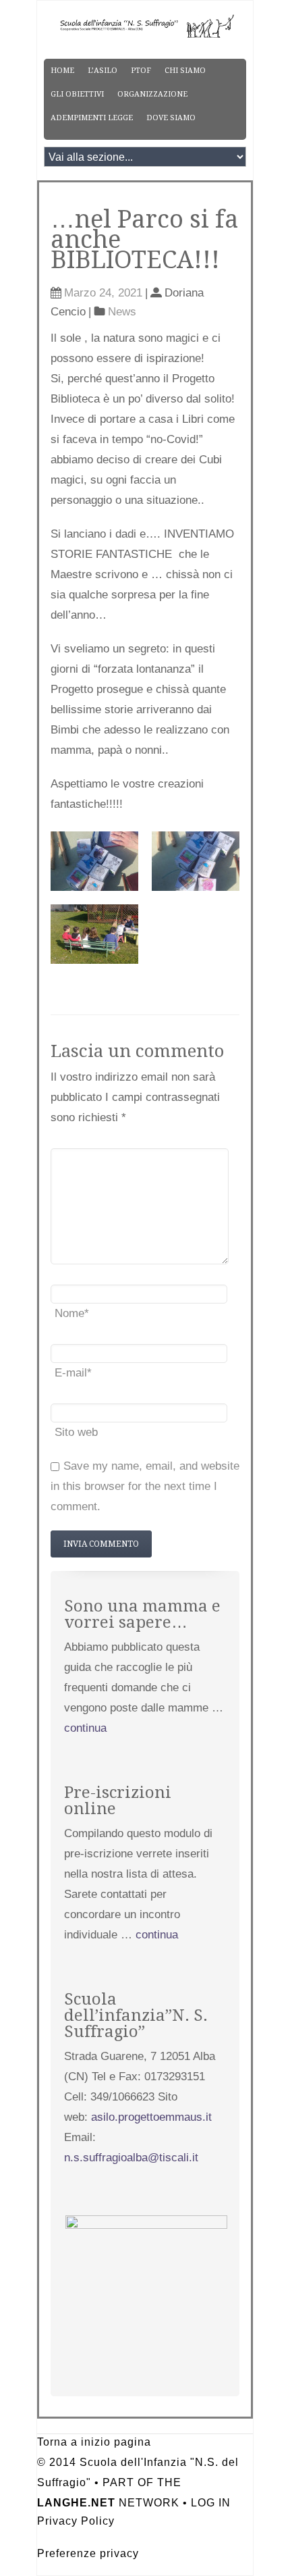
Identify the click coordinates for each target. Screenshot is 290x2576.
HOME (62, 71)
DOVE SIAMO (171, 118)
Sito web (76, 1432)
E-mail (73, 1373)
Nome (72, 1313)
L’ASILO (103, 71)
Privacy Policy (76, 2521)
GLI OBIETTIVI (77, 94)
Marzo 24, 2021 (103, 293)
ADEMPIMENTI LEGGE (92, 118)
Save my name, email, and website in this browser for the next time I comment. (145, 1486)
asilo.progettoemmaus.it (151, 2117)
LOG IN (211, 2503)
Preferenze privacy (88, 2553)
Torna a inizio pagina (94, 2442)
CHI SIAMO (185, 71)
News (122, 312)
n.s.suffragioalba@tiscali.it (131, 2158)
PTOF (141, 71)
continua (85, 1728)
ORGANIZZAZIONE (152, 94)
